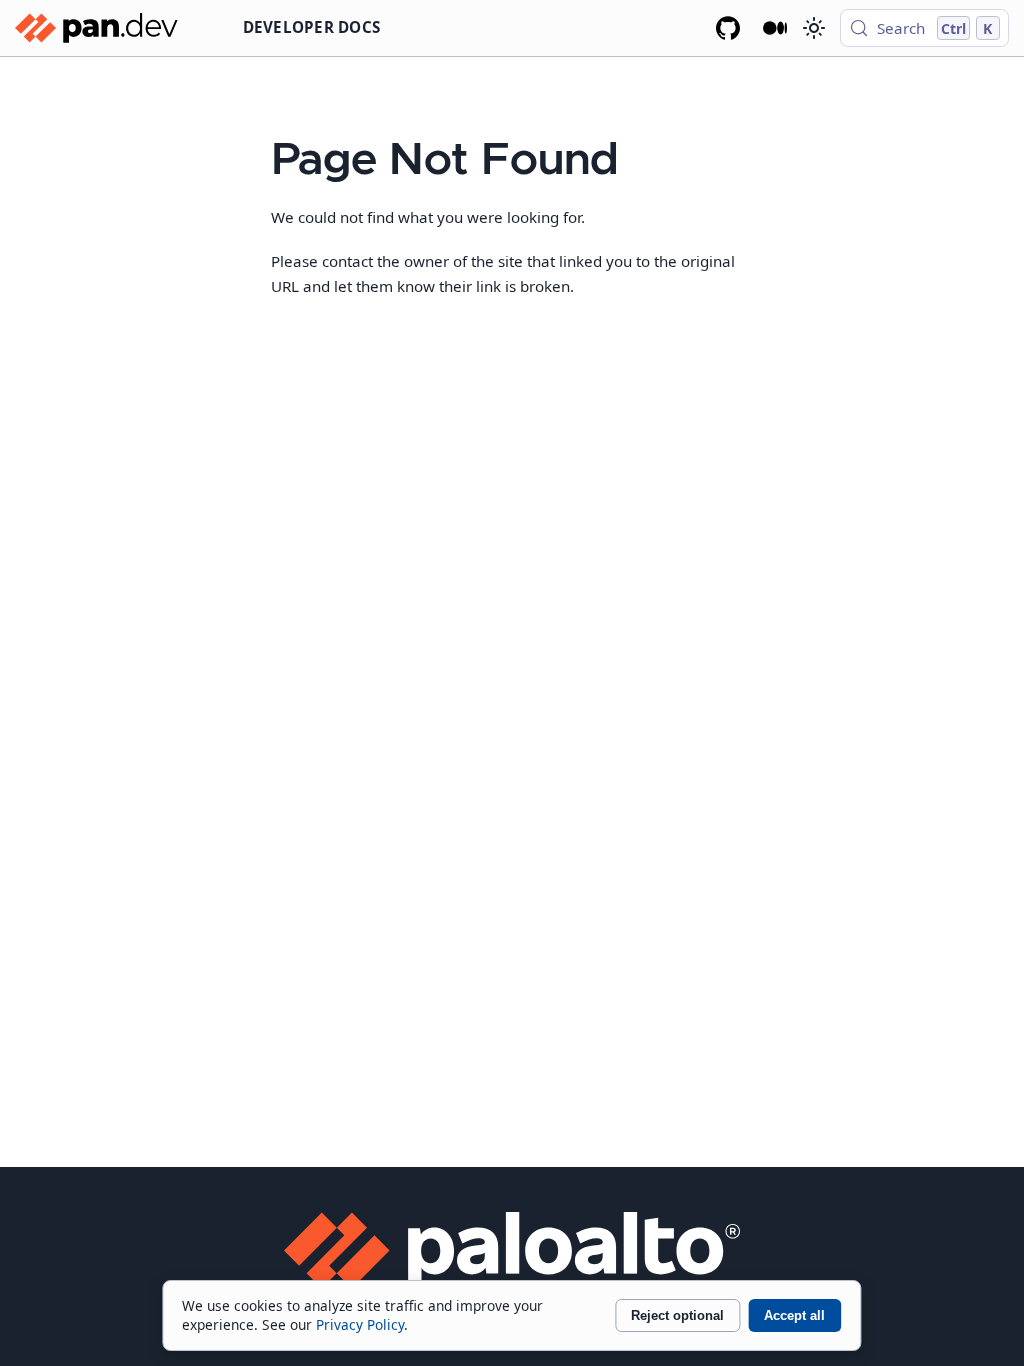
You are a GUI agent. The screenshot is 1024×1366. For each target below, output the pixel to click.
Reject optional (677, 1315)
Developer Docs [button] (312, 27)
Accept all (794, 1315)
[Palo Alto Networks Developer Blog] (775, 28)
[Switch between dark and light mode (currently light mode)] (813, 28)
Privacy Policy (360, 1324)
